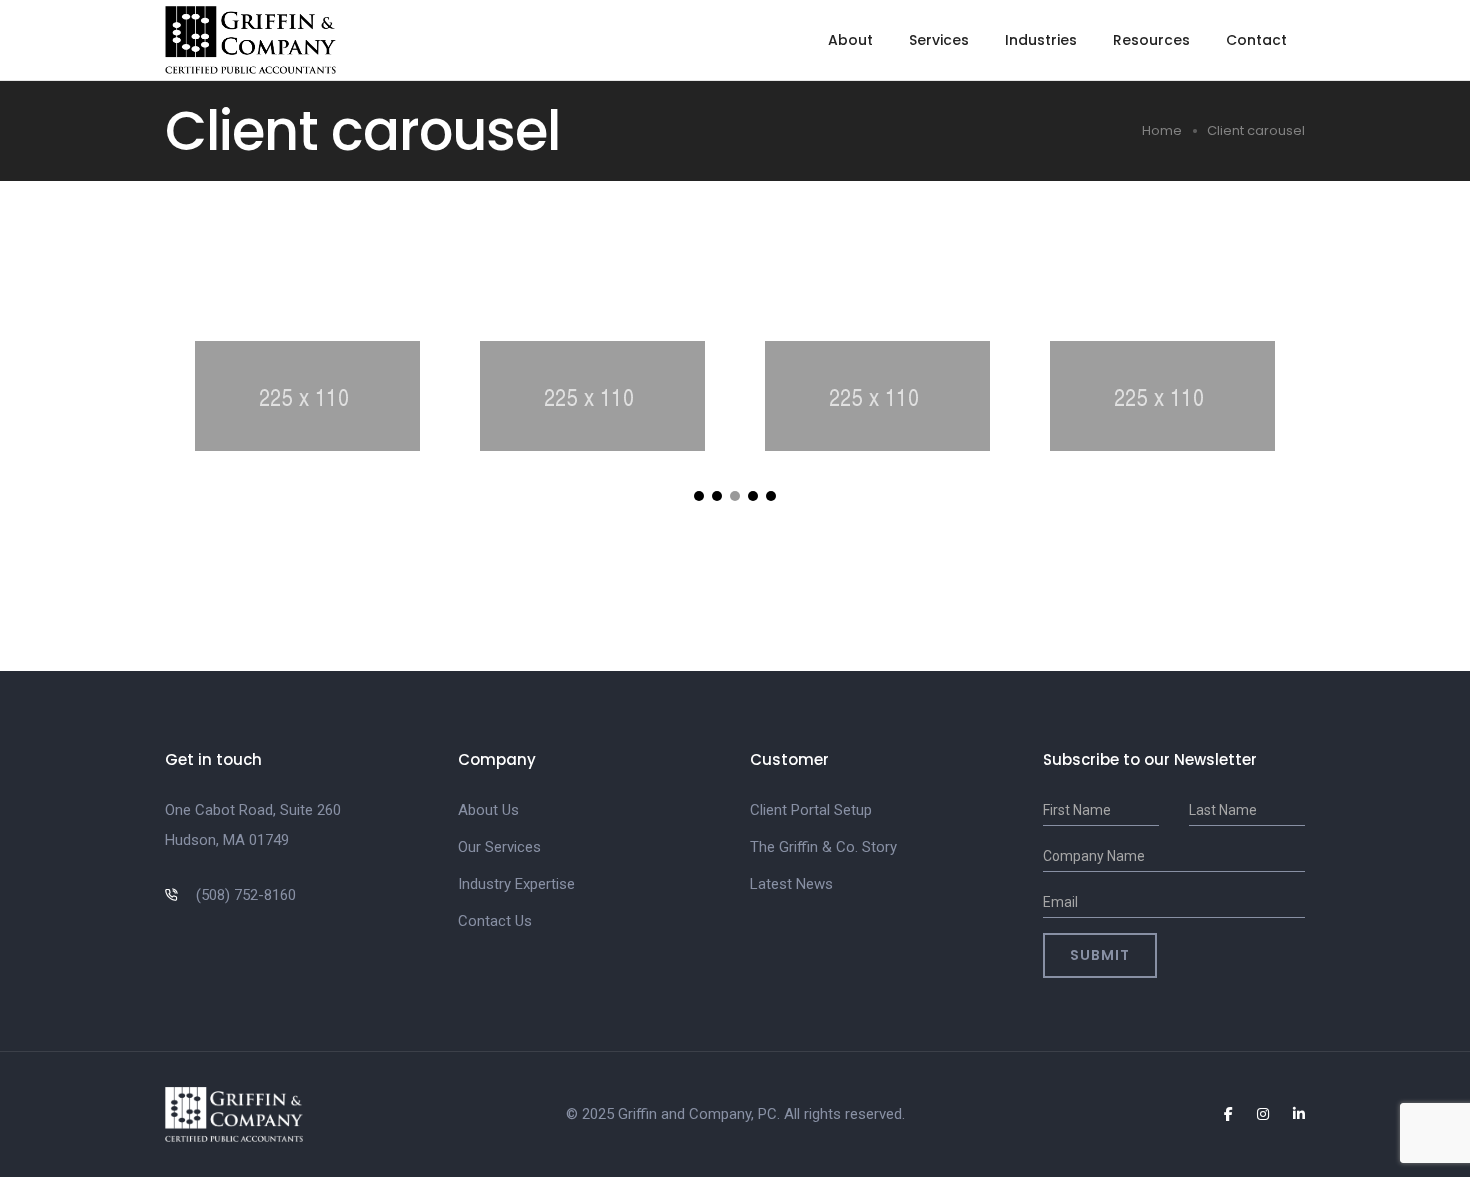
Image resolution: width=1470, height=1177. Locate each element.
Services (939, 40)
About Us (488, 810)
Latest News (791, 884)
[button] (699, 496)
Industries (1041, 40)
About (850, 40)
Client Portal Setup (811, 810)
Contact (1256, 40)
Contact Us (495, 921)
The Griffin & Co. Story (823, 847)
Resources (1151, 40)
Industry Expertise (516, 884)
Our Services (499, 847)
